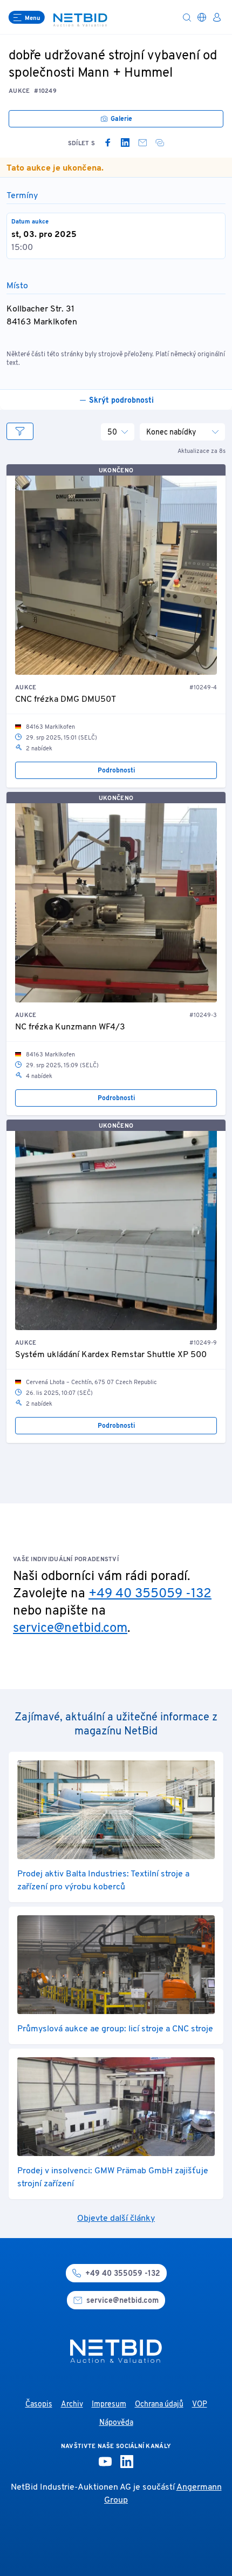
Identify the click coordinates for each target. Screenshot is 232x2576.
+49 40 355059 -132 (150, 1594)
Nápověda (116, 2423)
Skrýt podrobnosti (121, 401)
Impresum (109, 2405)
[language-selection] (202, 17)
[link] (108, 143)
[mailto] (142, 143)
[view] (20, 431)
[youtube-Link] (105, 2462)
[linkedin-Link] (127, 2462)
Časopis (39, 2405)
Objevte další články (116, 2219)
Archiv (72, 2405)
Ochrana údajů (159, 2405)
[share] (160, 143)
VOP (200, 2405)
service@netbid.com (70, 1629)
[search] (187, 17)
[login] (217, 17)
